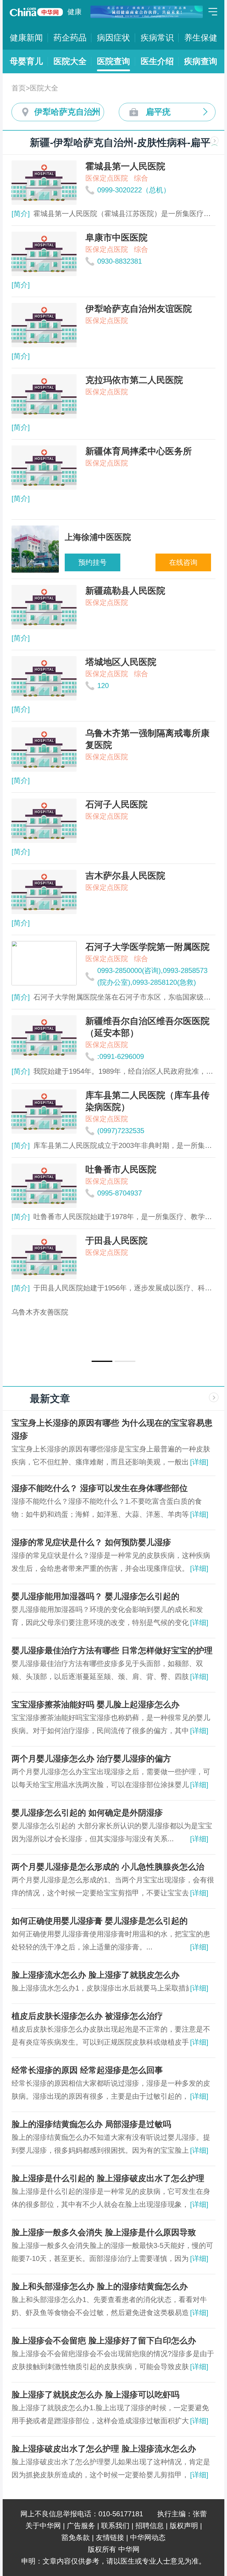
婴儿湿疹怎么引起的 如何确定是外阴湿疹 (87, 1813)
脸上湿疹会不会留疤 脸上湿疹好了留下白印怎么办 (104, 2341)
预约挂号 (93, 562)
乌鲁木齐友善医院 (40, 1312)
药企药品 (70, 38)
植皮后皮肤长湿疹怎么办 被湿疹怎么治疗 (87, 2016)
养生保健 (201, 38)
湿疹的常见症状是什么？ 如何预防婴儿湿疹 (91, 1542)
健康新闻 (26, 38)
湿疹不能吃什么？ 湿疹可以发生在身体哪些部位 (100, 1488)
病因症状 (113, 38)
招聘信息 (150, 2526)
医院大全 (70, 61)
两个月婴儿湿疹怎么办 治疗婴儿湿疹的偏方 (91, 1759)
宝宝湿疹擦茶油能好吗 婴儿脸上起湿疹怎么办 (95, 1705)
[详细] (199, 1462)
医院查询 (113, 61)
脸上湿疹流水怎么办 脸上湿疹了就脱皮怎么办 (95, 1975)
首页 (19, 88)
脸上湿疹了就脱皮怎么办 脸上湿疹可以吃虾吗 (95, 2395)
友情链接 (110, 2537)
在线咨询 (183, 562)
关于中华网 (43, 2526)
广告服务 (81, 2526)
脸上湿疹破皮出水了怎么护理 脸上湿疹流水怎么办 (104, 2449)
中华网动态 (148, 2537)
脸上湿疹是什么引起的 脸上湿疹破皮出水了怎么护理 (108, 2178)
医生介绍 (157, 61)
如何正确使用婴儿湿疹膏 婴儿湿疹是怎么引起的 (100, 1921)
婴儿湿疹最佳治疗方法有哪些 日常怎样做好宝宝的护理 (112, 1650)
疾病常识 (157, 38)
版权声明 (184, 2526)
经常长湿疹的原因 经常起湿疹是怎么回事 (87, 2070)
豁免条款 (76, 2537)
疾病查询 (201, 61)
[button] (102, 1361)
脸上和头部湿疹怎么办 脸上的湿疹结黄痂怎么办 (100, 2287)
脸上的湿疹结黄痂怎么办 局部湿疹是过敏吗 (91, 2124)
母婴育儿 (26, 61)
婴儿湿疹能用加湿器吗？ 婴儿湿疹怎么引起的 (95, 1596)
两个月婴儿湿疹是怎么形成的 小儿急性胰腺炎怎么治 (108, 1867)
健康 (74, 12)
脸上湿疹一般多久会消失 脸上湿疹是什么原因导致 (104, 2232)
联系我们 (115, 2526)
